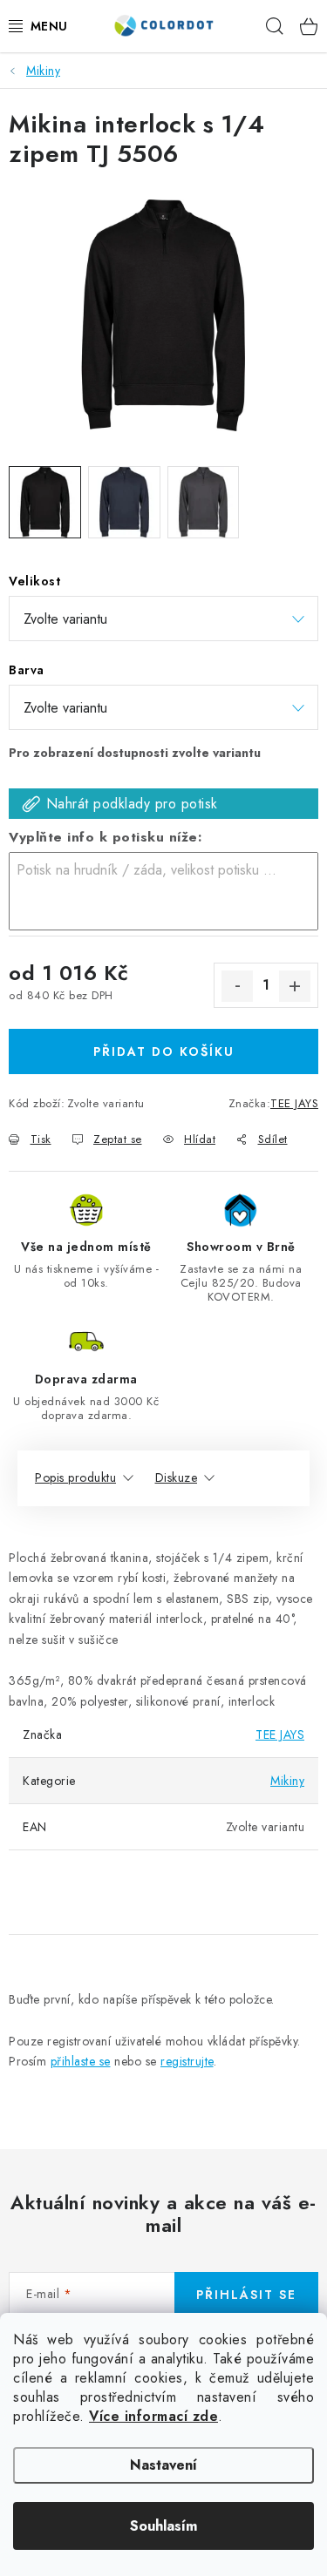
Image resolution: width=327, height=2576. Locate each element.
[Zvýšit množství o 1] (295, 986)
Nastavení (163, 2465)
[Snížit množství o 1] (237, 986)
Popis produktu (75, 1477)
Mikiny (287, 1781)
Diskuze (177, 1477)
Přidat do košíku (164, 1051)
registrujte (187, 2061)
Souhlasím (163, 2526)
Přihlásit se (246, 2295)
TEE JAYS (294, 1103)
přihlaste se (81, 2061)
